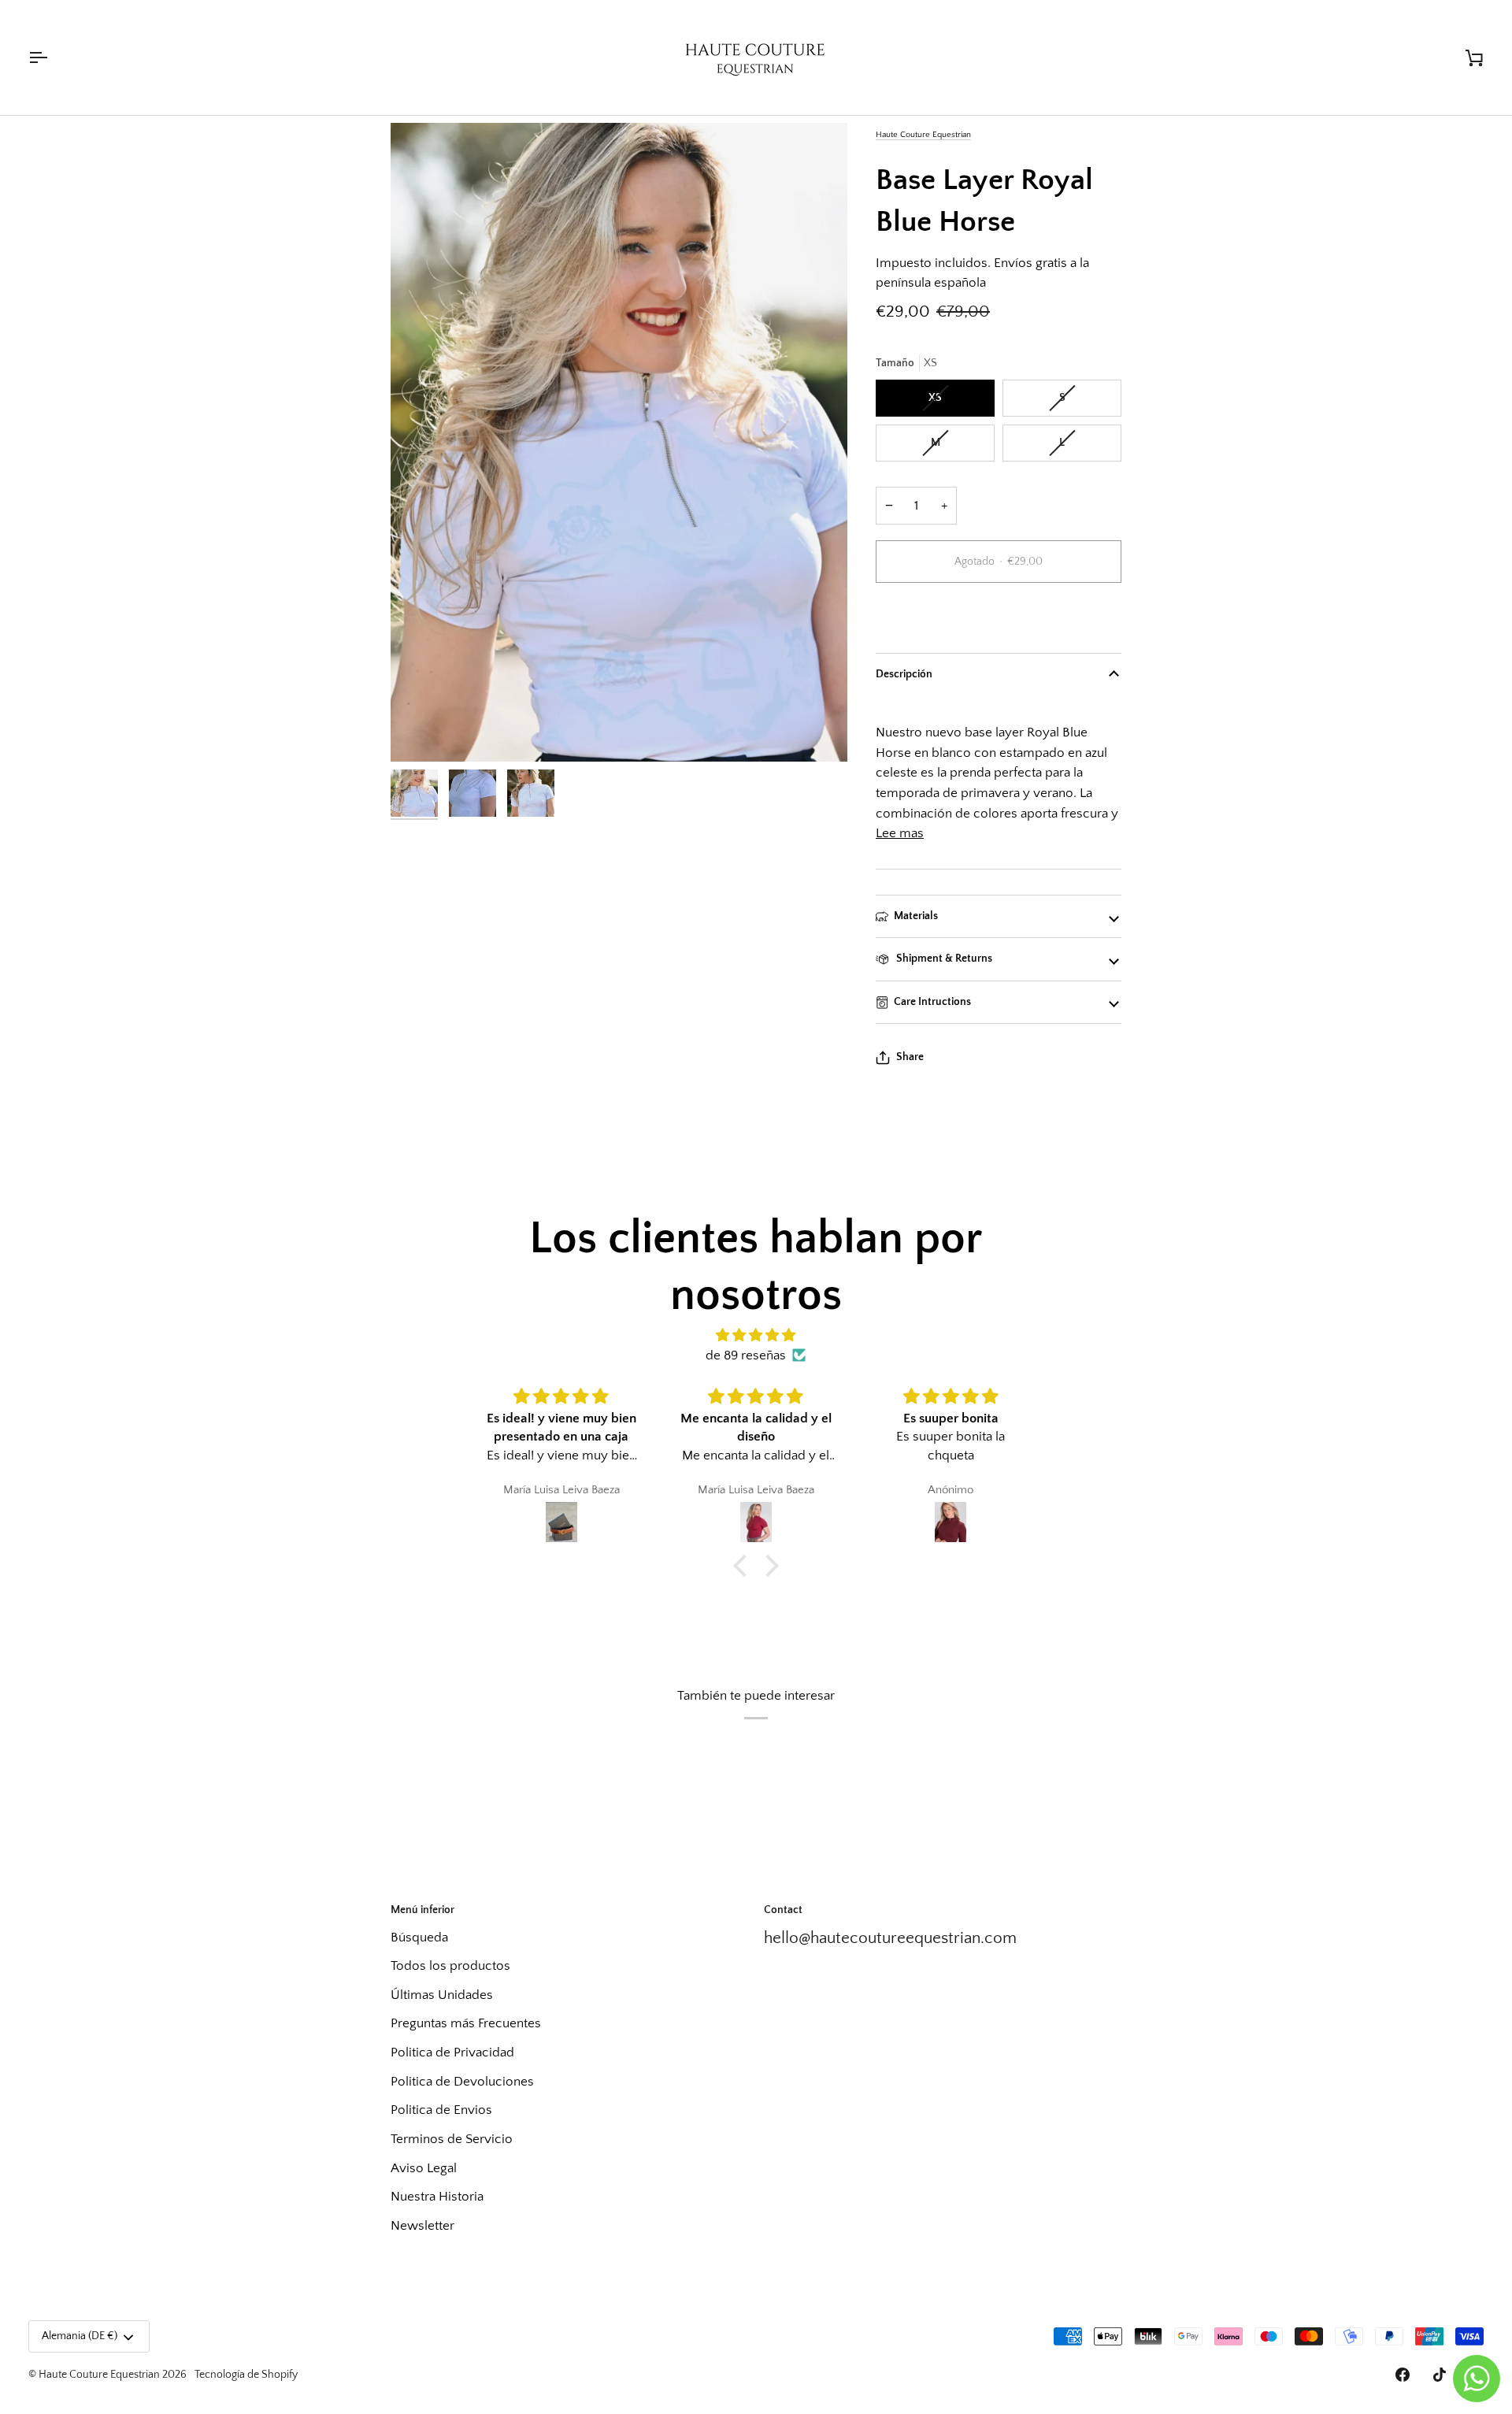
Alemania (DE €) (80, 2336)
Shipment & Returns (943, 959)
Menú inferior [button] (422, 1910)
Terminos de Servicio (452, 2139)
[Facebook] (1403, 2375)
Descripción (904, 674)
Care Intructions (932, 1002)
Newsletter (422, 2225)
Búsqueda (419, 1937)
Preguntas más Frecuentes (466, 2023)
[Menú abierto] (52, 57)
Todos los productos (450, 1965)
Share (910, 1057)
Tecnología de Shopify (246, 2375)
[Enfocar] (619, 442)
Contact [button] (783, 1910)
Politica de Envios (441, 2110)
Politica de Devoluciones (462, 2081)
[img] (756, 1335)
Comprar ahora (999, 616)
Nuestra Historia (437, 2196)
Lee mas (900, 833)
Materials (916, 916)
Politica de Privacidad (452, 2052)
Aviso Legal (424, 2168)
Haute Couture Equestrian (923, 134)
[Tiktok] (1440, 2375)
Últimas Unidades (442, 1995)
